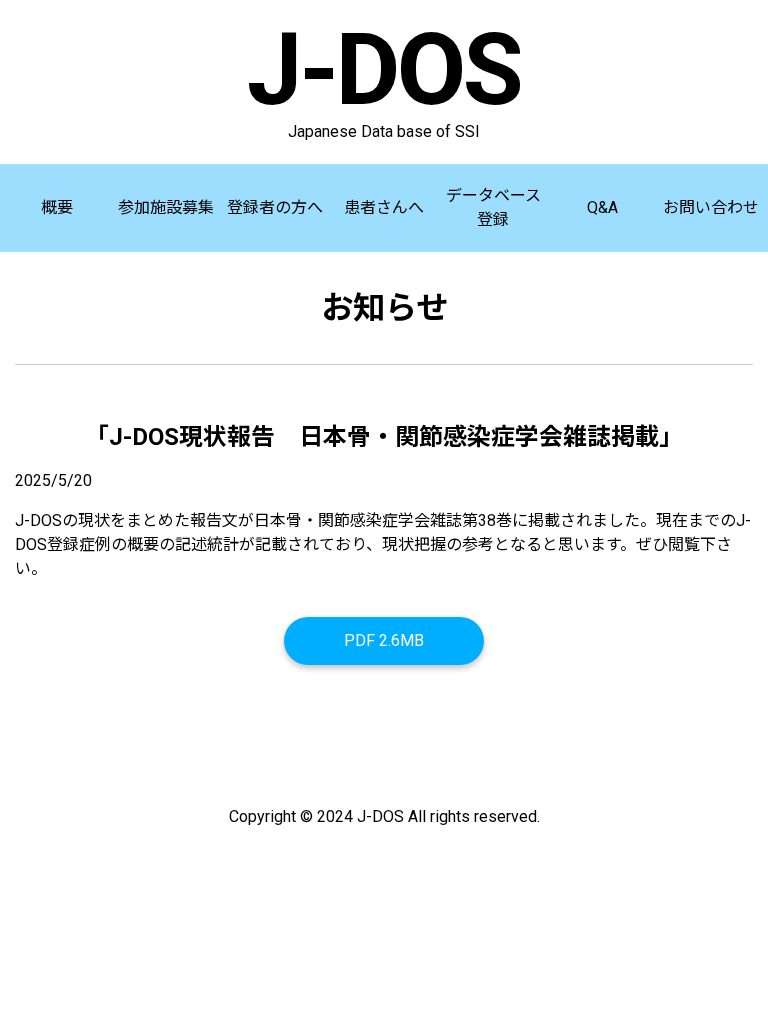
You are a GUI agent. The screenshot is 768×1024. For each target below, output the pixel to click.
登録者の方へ (275, 207)
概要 (57, 207)
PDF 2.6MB (384, 640)
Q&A (602, 207)
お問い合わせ (711, 207)
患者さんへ (384, 207)
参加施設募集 (166, 207)
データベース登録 (493, 207)
